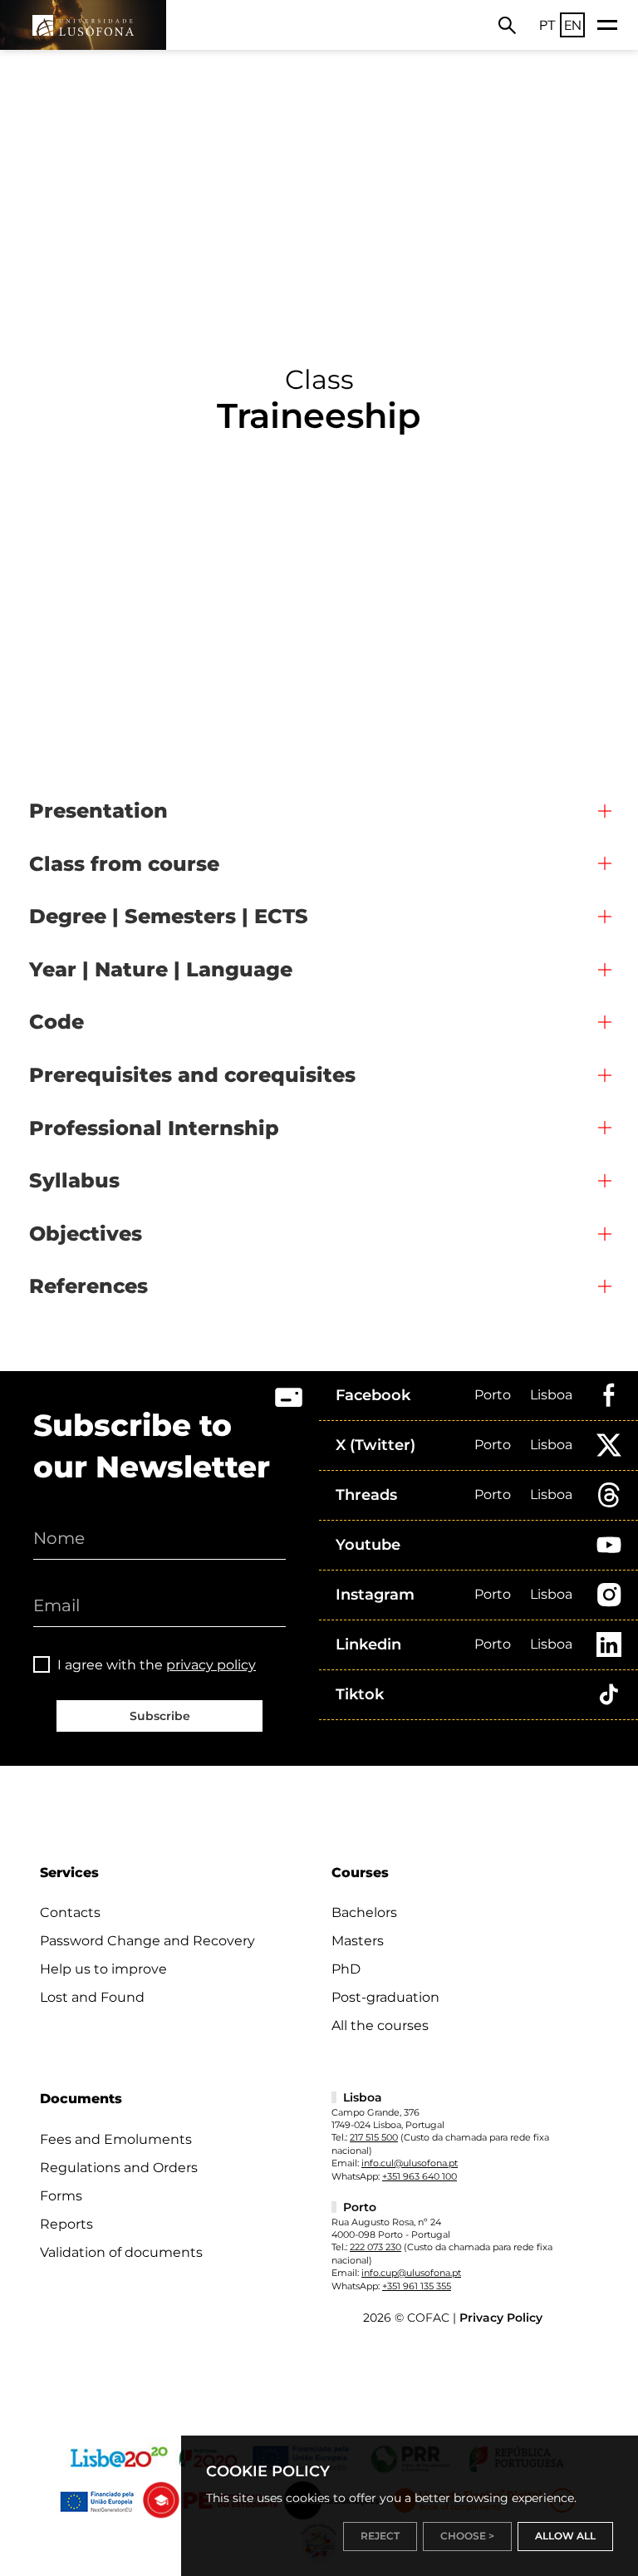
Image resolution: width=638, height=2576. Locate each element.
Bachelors (364, 1912)
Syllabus (74, 1180)
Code (56, 1022)
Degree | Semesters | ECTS (169, 916)
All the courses (380, 2025)
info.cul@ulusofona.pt (410, 2163)
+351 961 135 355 (417, 2286)
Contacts (70, 1912)
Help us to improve (103, 1969)
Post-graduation (385, 1997)
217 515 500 (374, 2137)
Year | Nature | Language (161, 969)
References (88, 1286)
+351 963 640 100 (420, 2176)
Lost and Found (92, 1997)
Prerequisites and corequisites (192, 1075)
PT (547, 25)
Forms (61, 2196)
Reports (66, 2224)
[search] (507, 25)
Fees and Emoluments (116, 2139)
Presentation (98, 811)
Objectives (86, 1234)
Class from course (124, 864)
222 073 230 (375, 2247)
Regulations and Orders (119, 2168)
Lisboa (551, 1395)
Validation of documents (121, 2252)
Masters (358, 1941)
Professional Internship (154, 1128)
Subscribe (160, 1716)
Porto (493, 1395)
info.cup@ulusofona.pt (411, 2273)
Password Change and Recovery (147, 1941)
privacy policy (211, 1665)
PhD (346, 1969)
